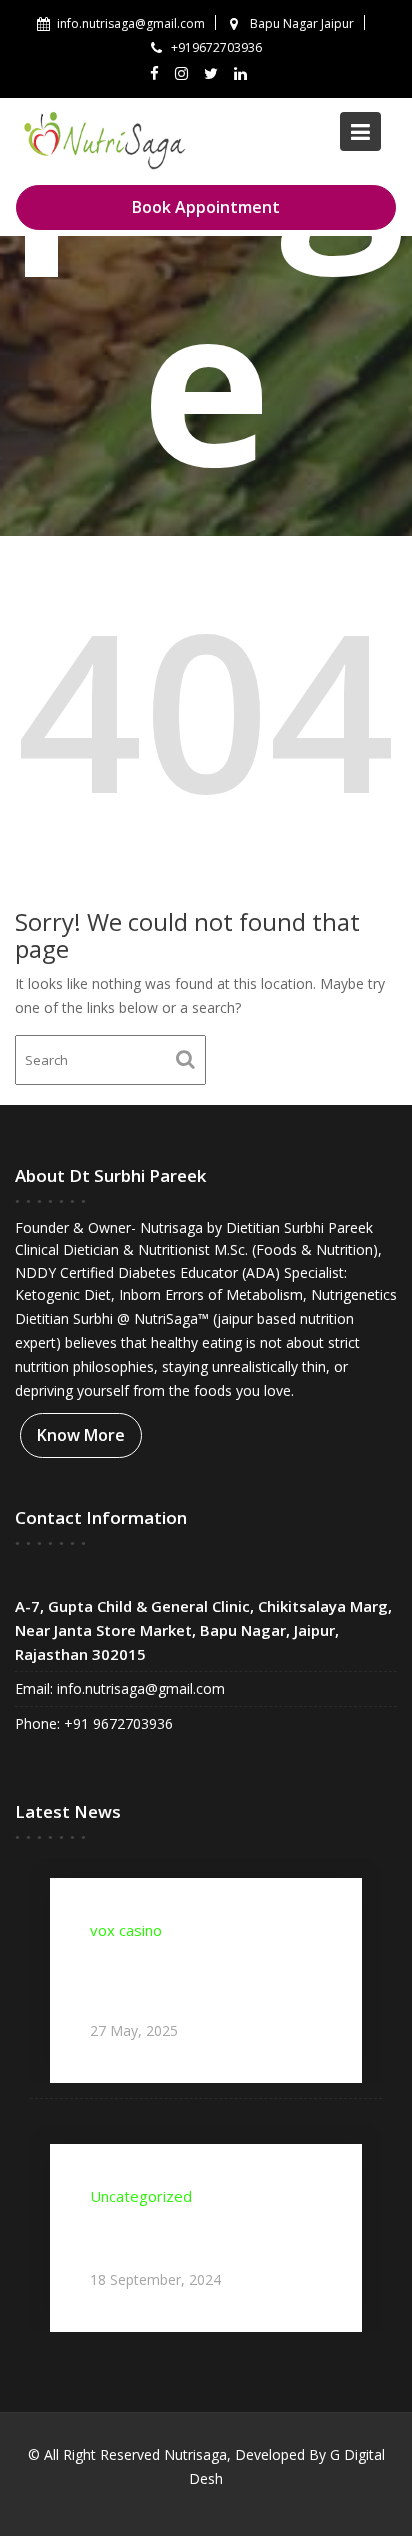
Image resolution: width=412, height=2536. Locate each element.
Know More (81, 1435)
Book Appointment (206, 207)
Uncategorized (141, 2197)
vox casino (126, 1931)
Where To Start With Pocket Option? (195, 2237)
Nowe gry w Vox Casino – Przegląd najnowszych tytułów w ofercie (203, 1979)
